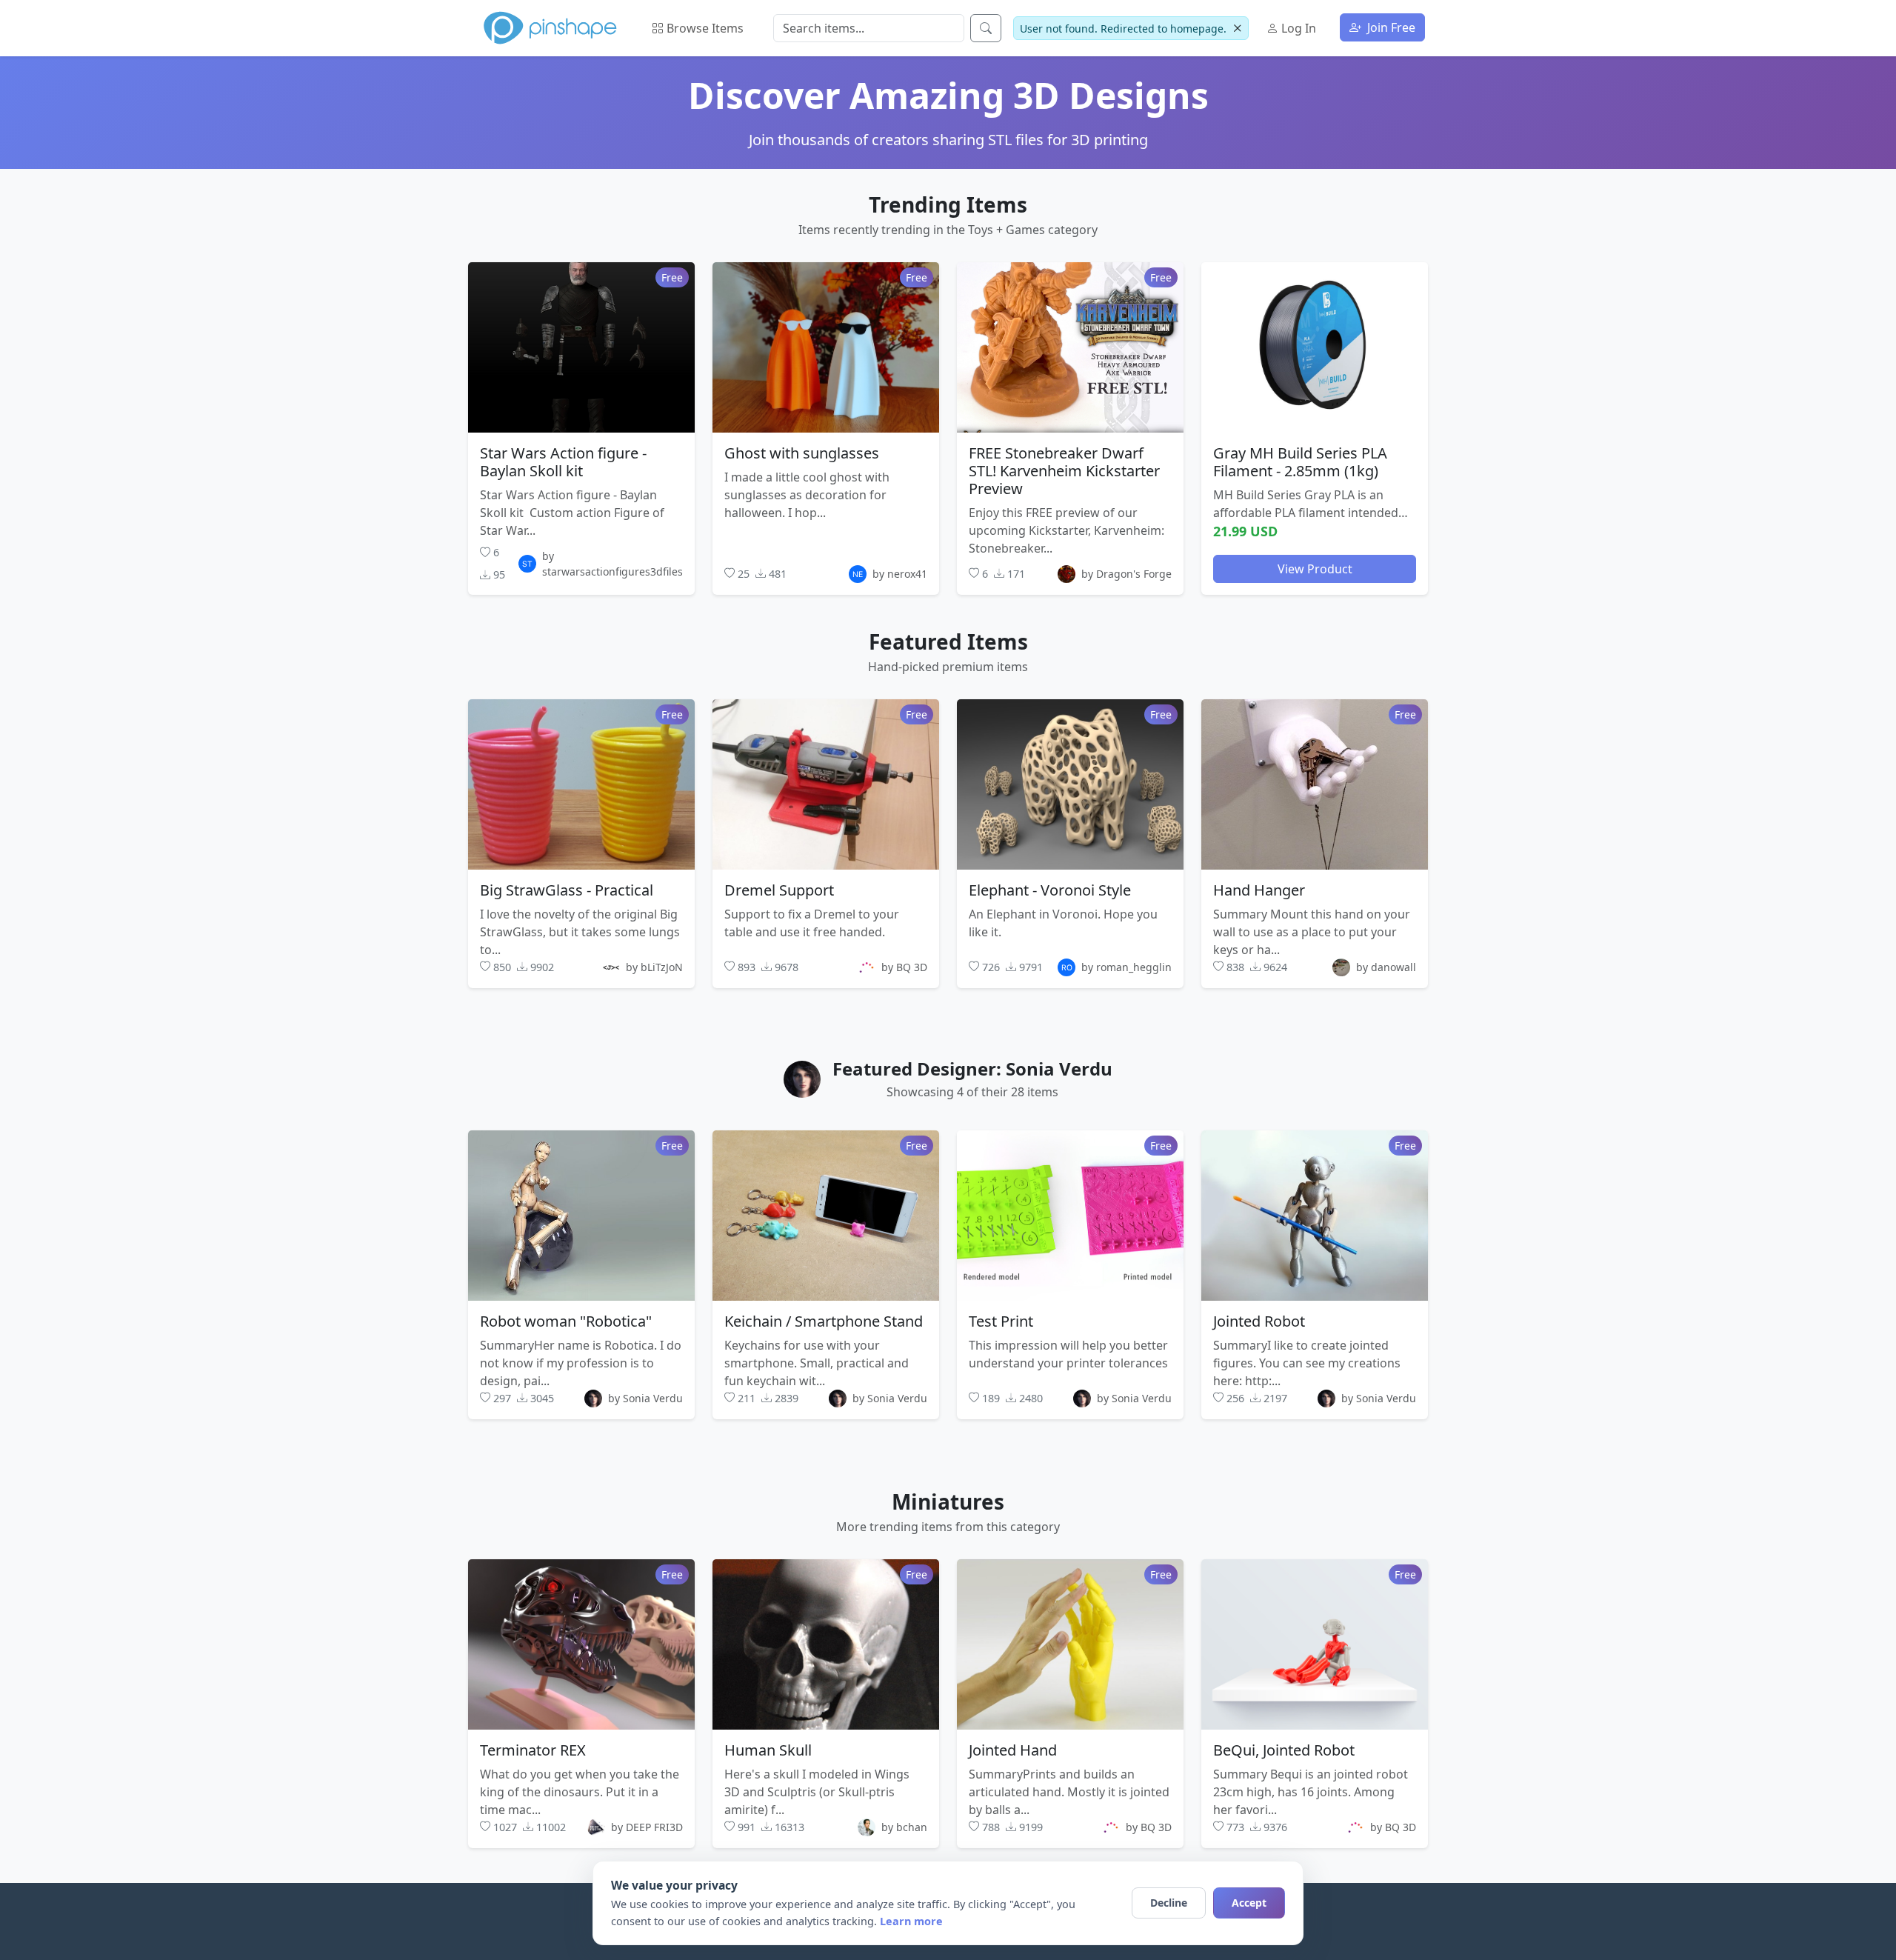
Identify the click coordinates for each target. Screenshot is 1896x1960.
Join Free (1390, 27)
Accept (1249, 1903)
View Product (1315, 568)
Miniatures (948, 1501)
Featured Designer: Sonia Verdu (972, 1069)
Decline (1169, 1903)
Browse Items (704, 28)
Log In (1297, 28)
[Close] (1237, 29)
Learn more (911, 1921)
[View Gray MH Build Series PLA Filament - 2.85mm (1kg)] (1315, 347)
